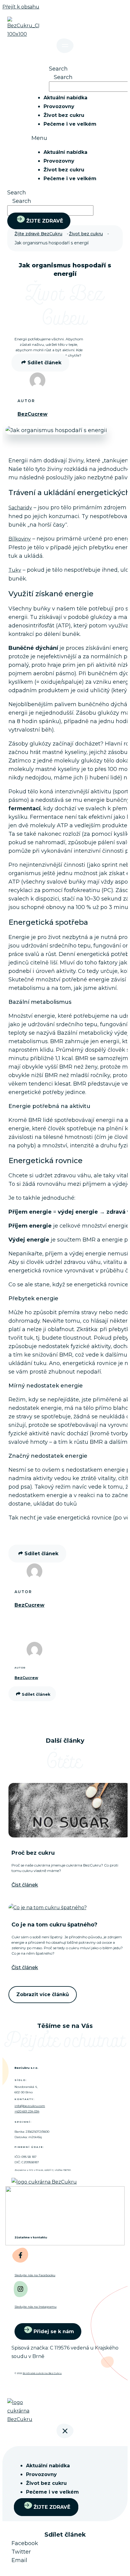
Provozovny (59, 106)
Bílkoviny (20, 539)
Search (58, 69)
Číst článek (25, 1885)
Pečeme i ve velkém (70, 124)
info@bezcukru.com (30, 2106)
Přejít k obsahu (21, 7)
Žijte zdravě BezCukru (38, 234)
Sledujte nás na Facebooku (35, 2275)
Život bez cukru (64, 115)
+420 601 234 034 (27, 2111)
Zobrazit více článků (43, 1994)
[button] (77, 138)
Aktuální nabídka (65, 98)
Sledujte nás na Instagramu (36, 2307)
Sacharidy (20, 508)
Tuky (15, 570)
